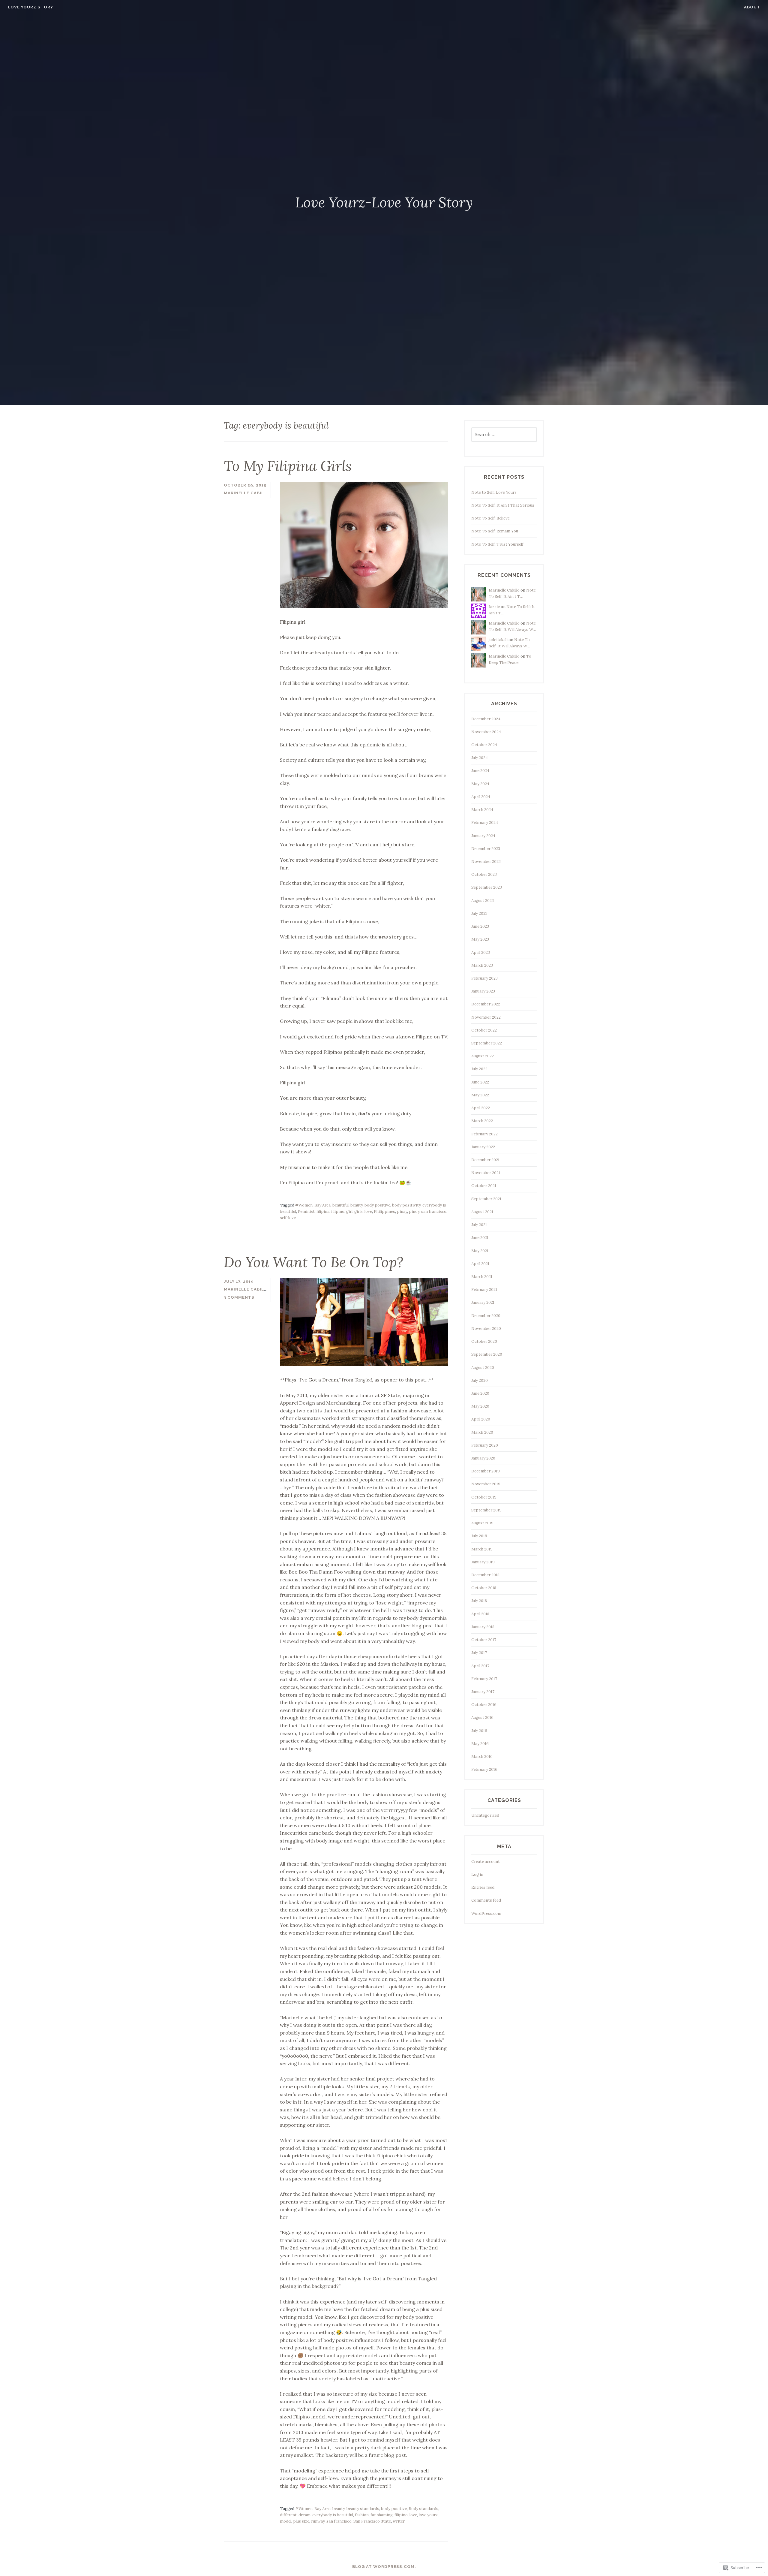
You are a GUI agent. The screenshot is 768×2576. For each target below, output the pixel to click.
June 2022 (480, 1082)
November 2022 (486, 1017)
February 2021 (484, 1290)
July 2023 (479, 913)
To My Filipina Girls (288, 466)
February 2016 (484, 1769)
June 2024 (480, 771)
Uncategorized (485, 1815)
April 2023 (481, 952)
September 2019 (486, 1510)
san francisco (434, 1211)
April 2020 (481, 1419)
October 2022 (484, 1030)
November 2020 (486, 1329)
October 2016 (484, 1705)
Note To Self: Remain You (495, 531)
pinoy (414, 1211)
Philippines (384, 1211)
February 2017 (484, 1679)
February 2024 (485, 823)
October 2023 (484, 874)
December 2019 (486, 1471)
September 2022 (487, 1043)
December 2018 (485, 1575)
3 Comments (239, 1297)
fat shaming (382, 2515)
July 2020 (480, 1380)
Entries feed (483, 1887)
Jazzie (494, 607)
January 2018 (483, 1627)
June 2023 (480, 926)
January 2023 (483, 991)
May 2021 (480, 1251)
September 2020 (487, 1354)
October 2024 (484, 745)
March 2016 (482, 1757)
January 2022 (483, 1147)
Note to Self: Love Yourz (494, 492)
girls (358, 1211)
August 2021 (482, 1212)
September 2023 (487, 887)
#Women (304, 1205)
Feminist (306, 1211)
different (288, 2515)
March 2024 (482, 810)
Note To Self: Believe (490, 518)
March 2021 (482, 1277)
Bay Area (322, 1205)
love (368, 1211)
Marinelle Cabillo (247, 493)
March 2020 (482, 1432)
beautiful (340, 1205)
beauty (357, 1205)
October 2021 (484, 1186)
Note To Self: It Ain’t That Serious (503, 505)
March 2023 (482, 965)
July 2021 (479, 1225)
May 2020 (480, 1406)
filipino (338, 1211)
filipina (323, 1211)
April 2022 (481, 1108)
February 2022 (484, 1134)
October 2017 (484, 1640)
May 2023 (480, 939)
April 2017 (480, 1666)
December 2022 (486, 1004)
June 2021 (480, 1238)
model (286, 2521)
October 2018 (484, 1588)
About (752, 7)
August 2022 (483, 1056)
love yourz (428, 2515)
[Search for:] (504, 435)
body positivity (406, 1205)
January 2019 (483, 1562)
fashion (362, 2515)
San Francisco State (372, 2521)
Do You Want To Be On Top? (313, 1262)
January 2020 (483, 1458)
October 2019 (484, 1497)
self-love (288, 1218)
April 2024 (481, 797)
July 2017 (479, 1653)
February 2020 (485, 1445)
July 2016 (479, 1731)
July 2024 (480, 758)
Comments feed (486, 1900)
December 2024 (486, 719)
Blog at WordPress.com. (384, 2567)
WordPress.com (486, 1913)
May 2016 (480, 1744)
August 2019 (482, 1523)
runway (318, 2521)
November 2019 (486, 1484)
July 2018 (479, 1601)
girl (349, 1211)
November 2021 (486, 1173)
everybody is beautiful (333, 2515)
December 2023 (486, 849)
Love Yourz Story (30, 7)
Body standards (423, 2509)
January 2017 (483, 1692)
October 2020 (484, 1341)
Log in (477, 1874)
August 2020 (483, 1368)
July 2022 (479, 1069)
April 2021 (480, 1264)
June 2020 (480, 1393)
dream (304, 2515)
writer (399, 2521)
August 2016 (482, 1717)
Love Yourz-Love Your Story (384, 202)
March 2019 (482, 1549)
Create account (486, 1862)
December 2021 (485, 1160)
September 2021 (486, 1199)
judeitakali (498, 640)
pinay (402, 1211)
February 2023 (484, 978)
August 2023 (483, 901)
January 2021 (483, 1302)
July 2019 (479, 1536)
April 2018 (480, 1614)
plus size (301, 2521)
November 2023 (486, 862)
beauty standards (363, 2509)
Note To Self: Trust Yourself (497, 544)
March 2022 (482, 1121)
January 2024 (483, 836)
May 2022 (480, 1095)
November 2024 (486, 732)
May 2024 (480, 784)
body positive (377, 1205)
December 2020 (486, 1316)
